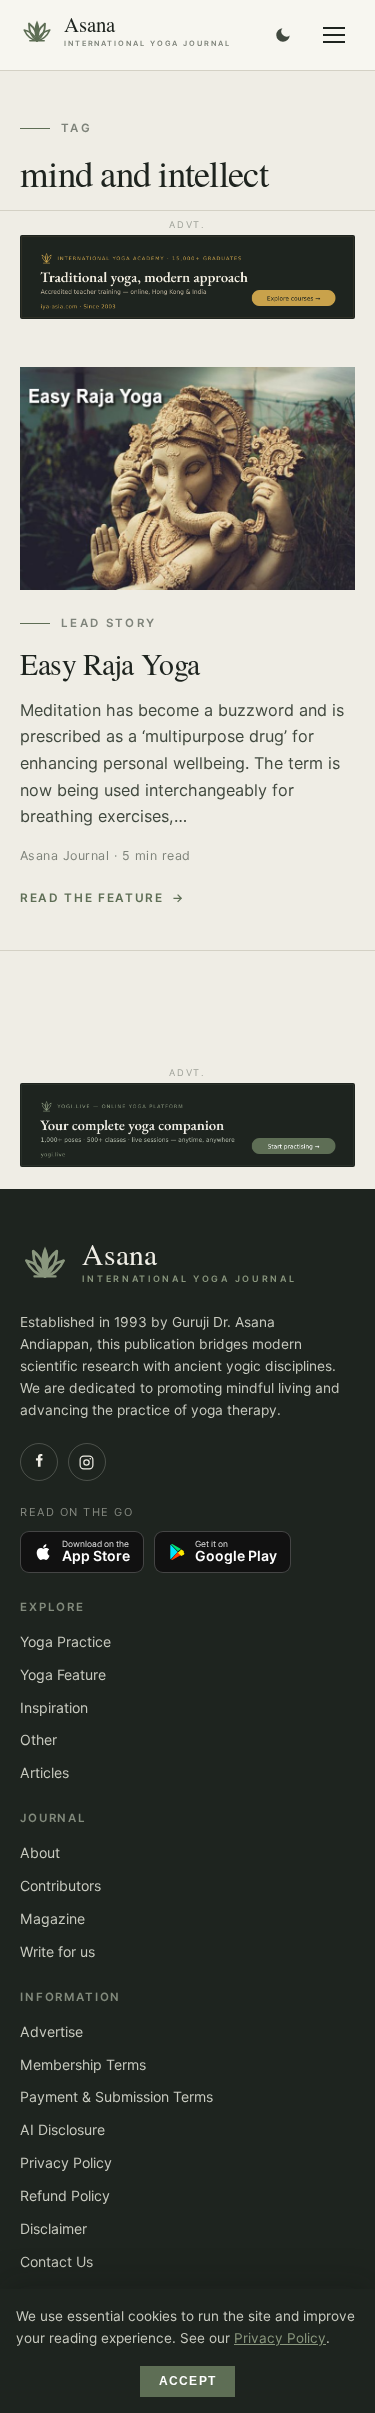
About (40, 1852)
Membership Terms (83, 2064)
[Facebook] (39, 1462)
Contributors (60, 1885)
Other (38, 1739)
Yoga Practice (65, 1641)
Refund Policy (65, 2195)
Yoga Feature (63, 1674)
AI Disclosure (62, 2129)
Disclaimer (53, 2228)
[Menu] (334, 35)
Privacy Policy (66, 2162)
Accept (187, 2381)
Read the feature (92, 898)
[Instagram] (87, 1462)
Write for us (57, 1951)
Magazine (52, 1918)
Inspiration (54, 1707)
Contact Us (56, 2261)
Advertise (51, 2031)
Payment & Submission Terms (116, 2096)
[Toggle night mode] (283, 35)
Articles (44, 1772)
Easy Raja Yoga (110, 663)
